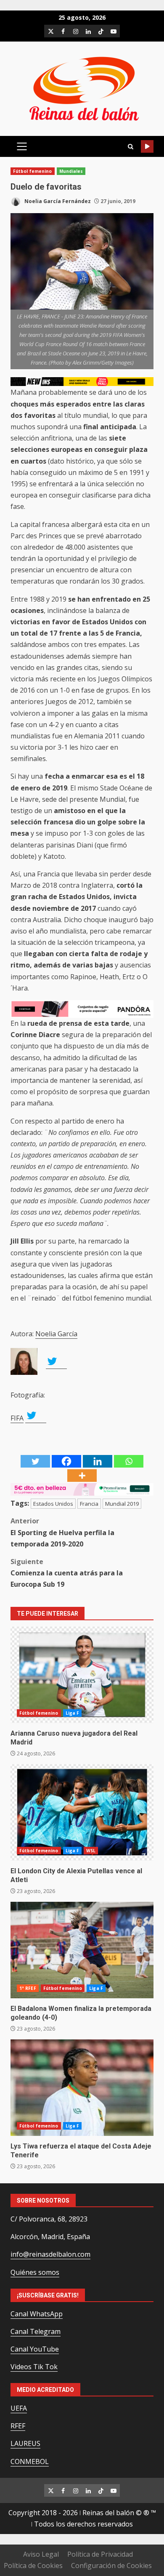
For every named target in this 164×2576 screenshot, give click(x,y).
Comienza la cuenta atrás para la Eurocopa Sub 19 (67, 1573)
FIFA (17, 1418)
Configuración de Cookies (111, 2566)
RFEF (18, 2426)
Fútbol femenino (33, 171)
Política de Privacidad (100, 2554)
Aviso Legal (41, 2554)
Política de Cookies (33, 2566)
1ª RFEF (28, 1988)
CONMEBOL (30, 2461)
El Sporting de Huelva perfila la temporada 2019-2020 (62, 1532)
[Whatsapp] (129, 1461)
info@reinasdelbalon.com (50, 2254)
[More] (82, 1476)
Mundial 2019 (122, 1504)
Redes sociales (147, 146)
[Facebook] (66, 1461)
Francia (89, 1504)
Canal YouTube (35, 2349)
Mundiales (71, 171)
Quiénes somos (35, 2272)
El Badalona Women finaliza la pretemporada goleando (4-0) (82, 1950)
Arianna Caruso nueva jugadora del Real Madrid (82, 1675)
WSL (91, 1851)
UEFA (19, 2408)
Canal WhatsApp (37, 2314)
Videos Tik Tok (34, 2367)
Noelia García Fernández (57, 201)
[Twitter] (35, 1461)
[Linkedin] (98, 1461)
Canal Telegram (36, 2331)
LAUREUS (25, 2443)
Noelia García (56, 1334)
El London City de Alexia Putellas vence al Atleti (82, 1812)
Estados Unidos (53, 1504)
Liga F (73, 1713)
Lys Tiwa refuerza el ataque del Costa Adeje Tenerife (82, 2088)
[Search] (130, 147)
